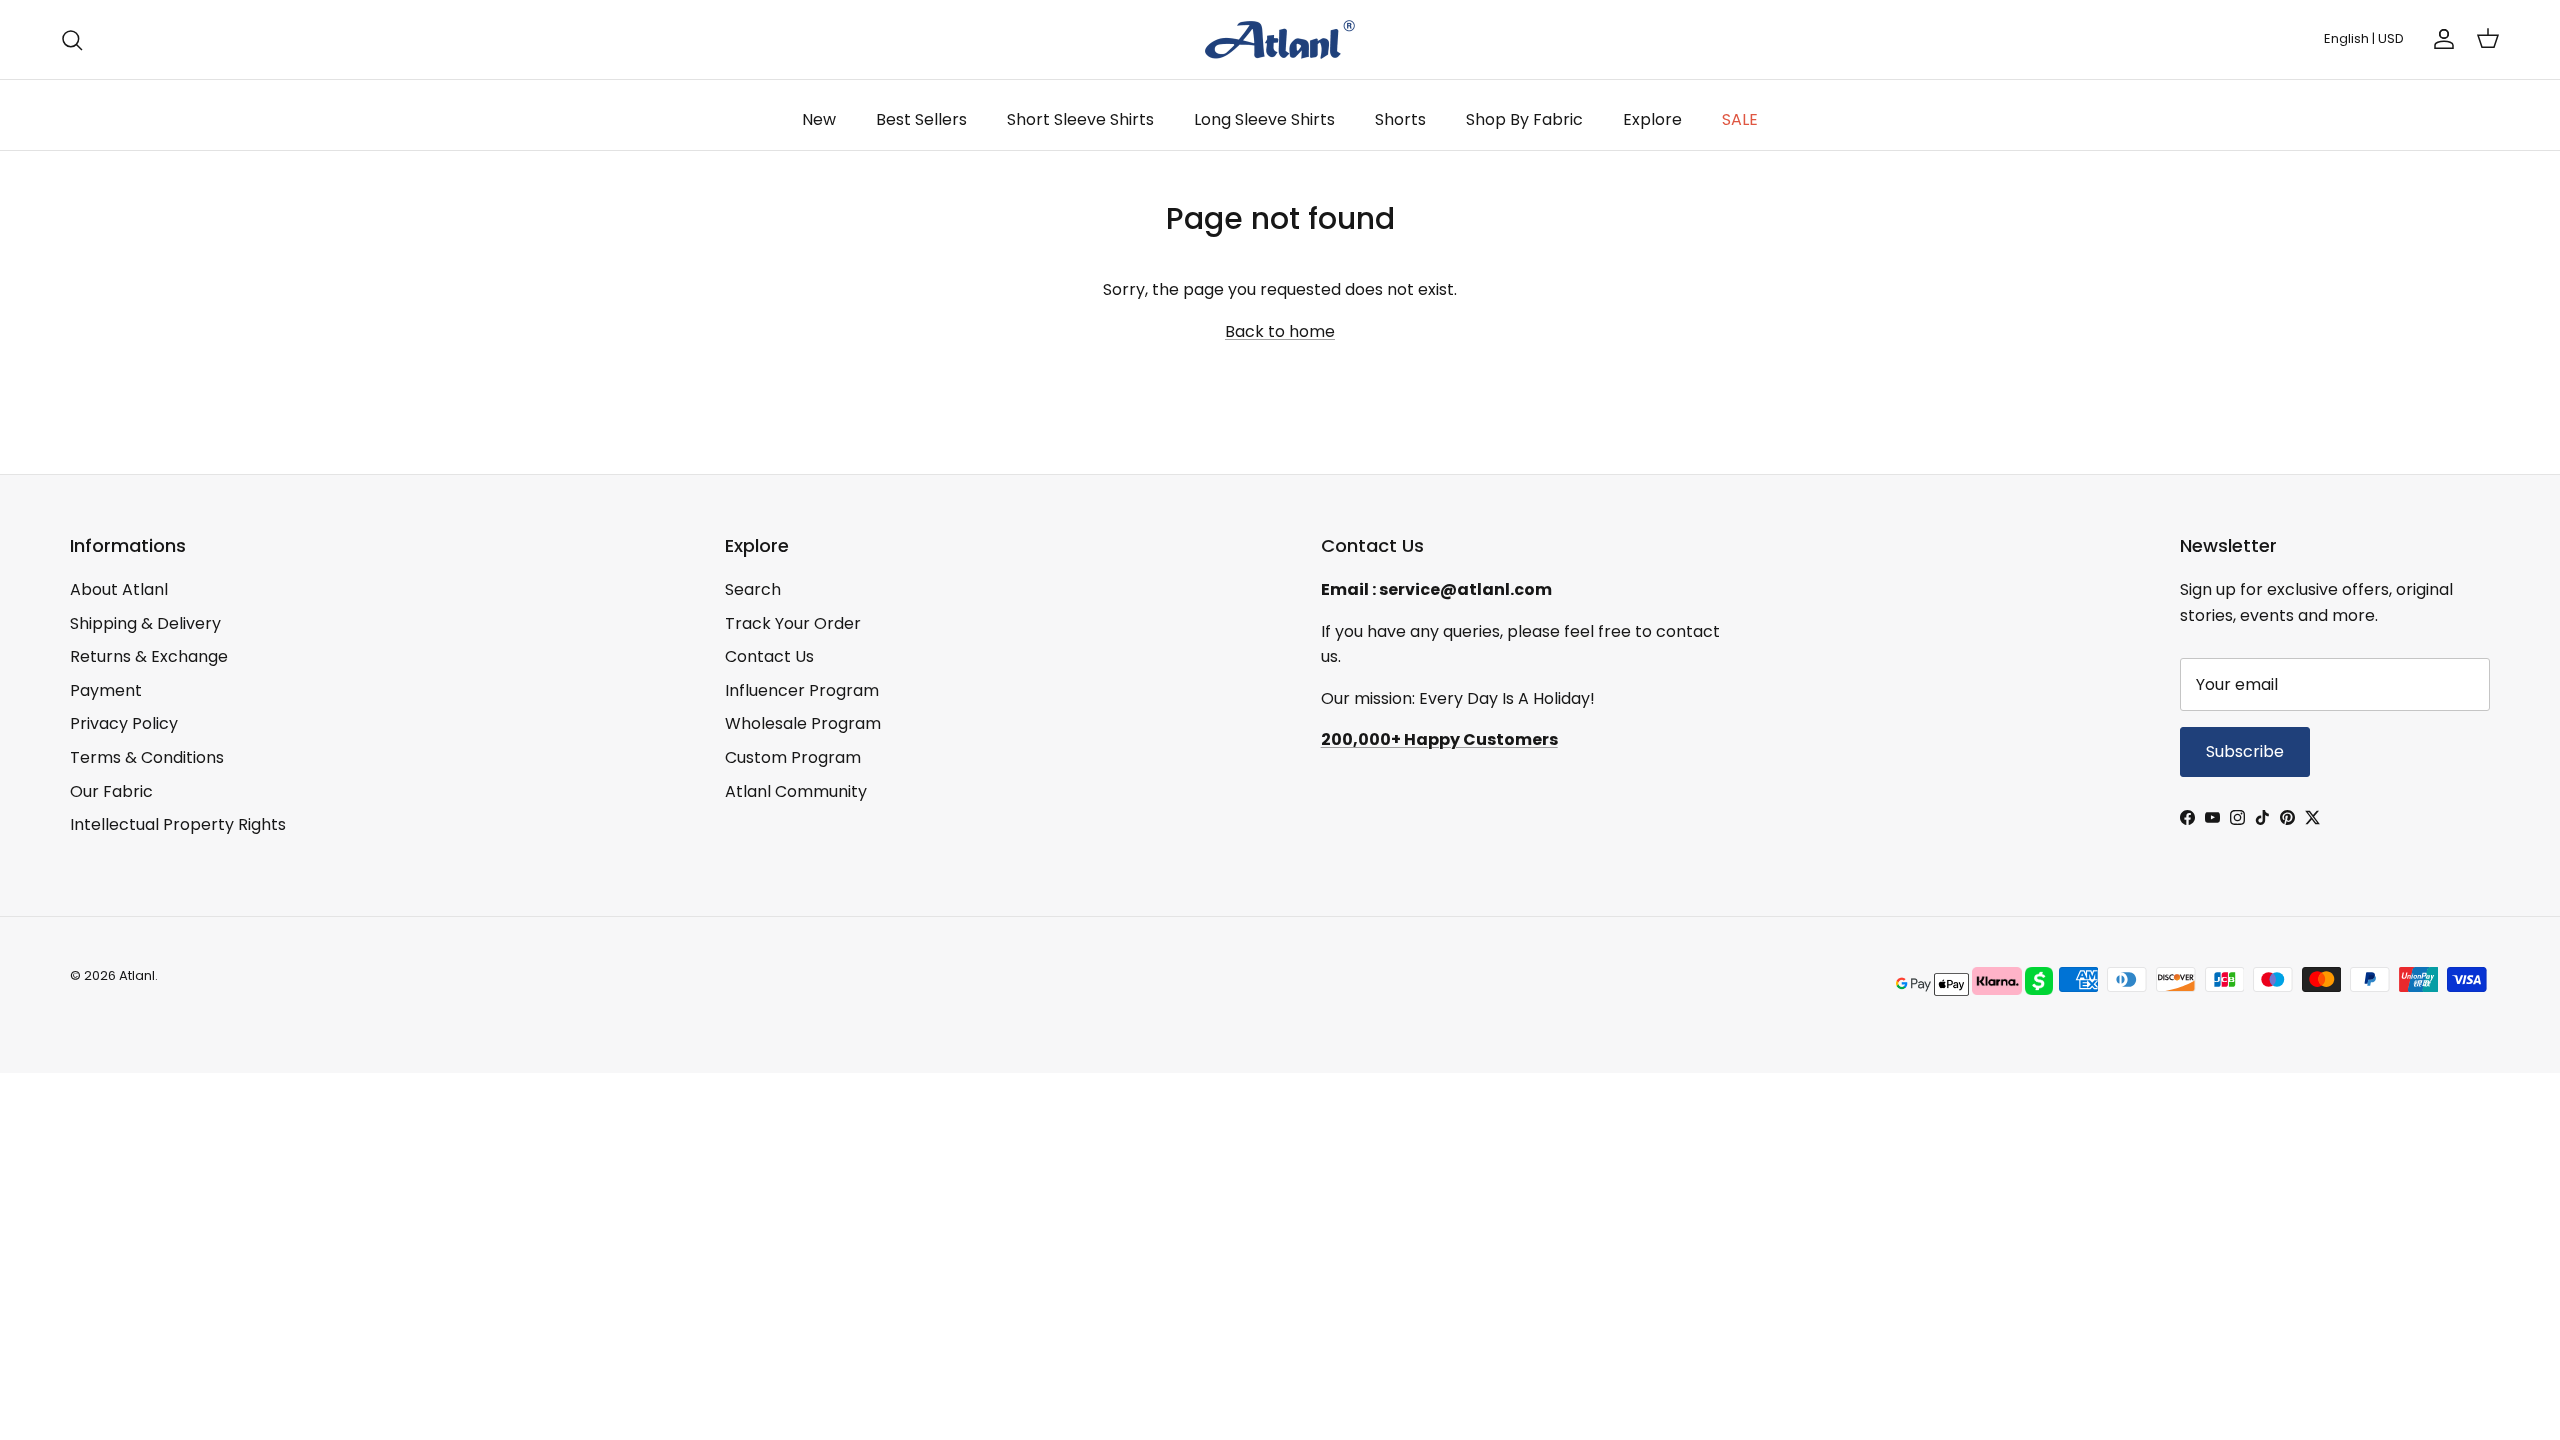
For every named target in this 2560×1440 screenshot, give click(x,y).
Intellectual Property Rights (178, 824)
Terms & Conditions (147, 757)
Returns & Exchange (149, 656)
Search (753, 589)
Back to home (1280, 331)
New (819, 119)
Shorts (1400, 119)
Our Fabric (111, 791)
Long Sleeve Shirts (1264, 119)
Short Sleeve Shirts (1080, 119)
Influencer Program (802, 690)
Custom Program (793, 757)
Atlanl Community (796, 791)
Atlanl (137, 975)
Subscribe (2245, 751)
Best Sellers (921, 119)
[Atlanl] (1280, 39)
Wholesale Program (803, 723)
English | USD (2364, 38)
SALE (1740, 119)
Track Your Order (793, 623)
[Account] (2440, 39)
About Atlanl (119, 589)
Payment (106, 690)
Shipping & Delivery (145, 623)
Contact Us (769, 656)
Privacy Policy (124, 723)
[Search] (72, 40)
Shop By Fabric (1524, 119)
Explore (1652, 119)
